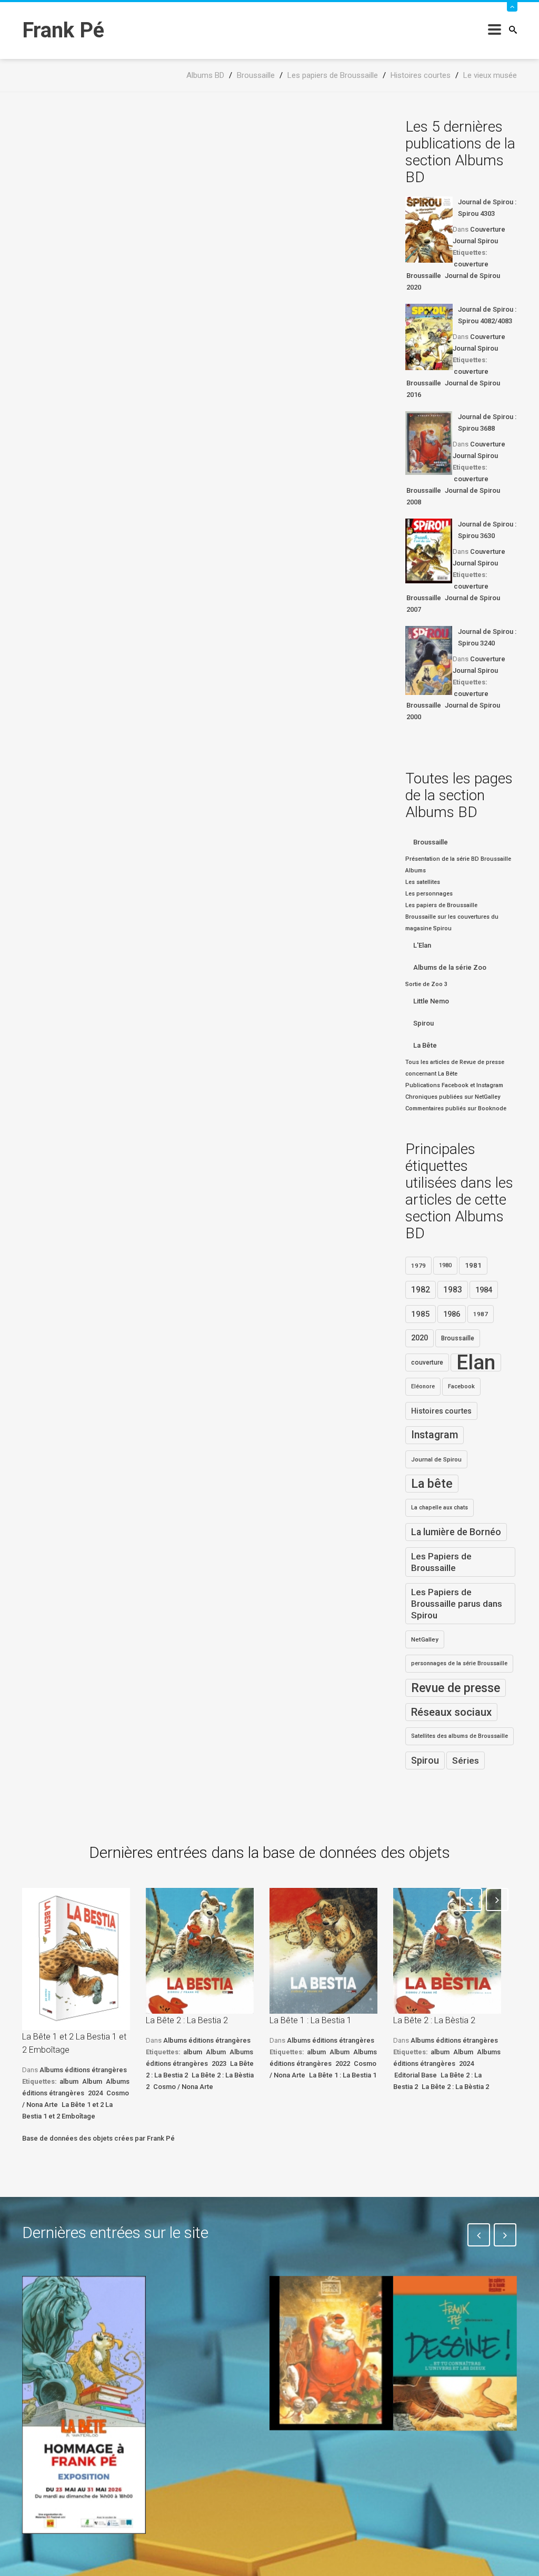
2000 (414, 717)
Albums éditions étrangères (83, 2070)
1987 (481, 1314)
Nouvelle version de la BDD (201, 2300)
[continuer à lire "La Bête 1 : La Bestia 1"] (323, 1951)
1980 (445, 1265)
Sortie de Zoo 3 (426, 984)
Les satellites (423, 882)
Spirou (423, 1023)
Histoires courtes (441, 1411)
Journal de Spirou (472, 276)
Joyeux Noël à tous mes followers (318, 2461)
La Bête (425, 1045)
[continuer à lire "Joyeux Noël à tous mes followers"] (331, 2353)
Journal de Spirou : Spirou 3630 (487, 530)
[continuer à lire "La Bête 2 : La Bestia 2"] (200, 1951)
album (69, 2081)
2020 (414, 287)
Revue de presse (456, 1688)
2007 (414, 609)
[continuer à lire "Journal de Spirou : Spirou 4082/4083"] (429, 337)
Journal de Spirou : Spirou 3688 (487, 422)
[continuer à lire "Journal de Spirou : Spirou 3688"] (429, 443)
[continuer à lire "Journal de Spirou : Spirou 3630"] (429, 551)
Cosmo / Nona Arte (183, 2087)
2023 (219, 2063)
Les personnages (429, 894)
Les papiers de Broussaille (441, 905)
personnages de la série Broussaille (459, 1663)
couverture (471, 264)
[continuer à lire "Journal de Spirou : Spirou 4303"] (429, 230)
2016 (414, 395)
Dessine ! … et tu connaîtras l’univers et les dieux (448, 2469)
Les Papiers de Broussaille (441, 1562)
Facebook (461, 1386)
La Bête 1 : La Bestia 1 (311, 2020)
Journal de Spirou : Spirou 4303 (487, 208)
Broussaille (424, 276)
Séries (466, 1761)
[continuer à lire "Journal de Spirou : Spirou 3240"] (429, 660)
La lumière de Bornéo (456, 1532)
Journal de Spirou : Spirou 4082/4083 (487, 315)
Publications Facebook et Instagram (454, 1085)
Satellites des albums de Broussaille (460, 1736)
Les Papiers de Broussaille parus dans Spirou (457, 1604)
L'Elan (422, 945)
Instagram (435, 1435)
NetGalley (425, 1639)
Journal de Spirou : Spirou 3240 (487, 637)
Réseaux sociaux (451, 1712)
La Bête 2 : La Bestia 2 (187, 2020)
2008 (414, 502)
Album (92, 2081)
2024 (95, 2093)
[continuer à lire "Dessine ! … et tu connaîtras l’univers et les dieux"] (455, 2354)
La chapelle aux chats (440, 1508)
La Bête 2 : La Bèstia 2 (434, 2020)
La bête (432, 1484)
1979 (418, 1266)
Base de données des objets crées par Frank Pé (98, 2138)
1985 (421, 1314)
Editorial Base (416, 2075)
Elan (476, 1362)
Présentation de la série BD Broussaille (458, 859)
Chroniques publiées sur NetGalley (453, 1097)
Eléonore (423, 1386)
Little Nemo (431, 1001)
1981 (473, 1265)
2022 (343, 2063)
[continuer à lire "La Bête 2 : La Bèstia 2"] (447, 1951)
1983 (453, 1290)
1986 (452, 1314)
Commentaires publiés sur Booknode (456, 1108)
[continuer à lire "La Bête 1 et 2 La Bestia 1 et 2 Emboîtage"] (76, 1959)
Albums (416, 871)
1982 (421, 1290)
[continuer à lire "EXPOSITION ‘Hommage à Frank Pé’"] (84, 2405)
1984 (484, 1290)
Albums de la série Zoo (450, 967)
